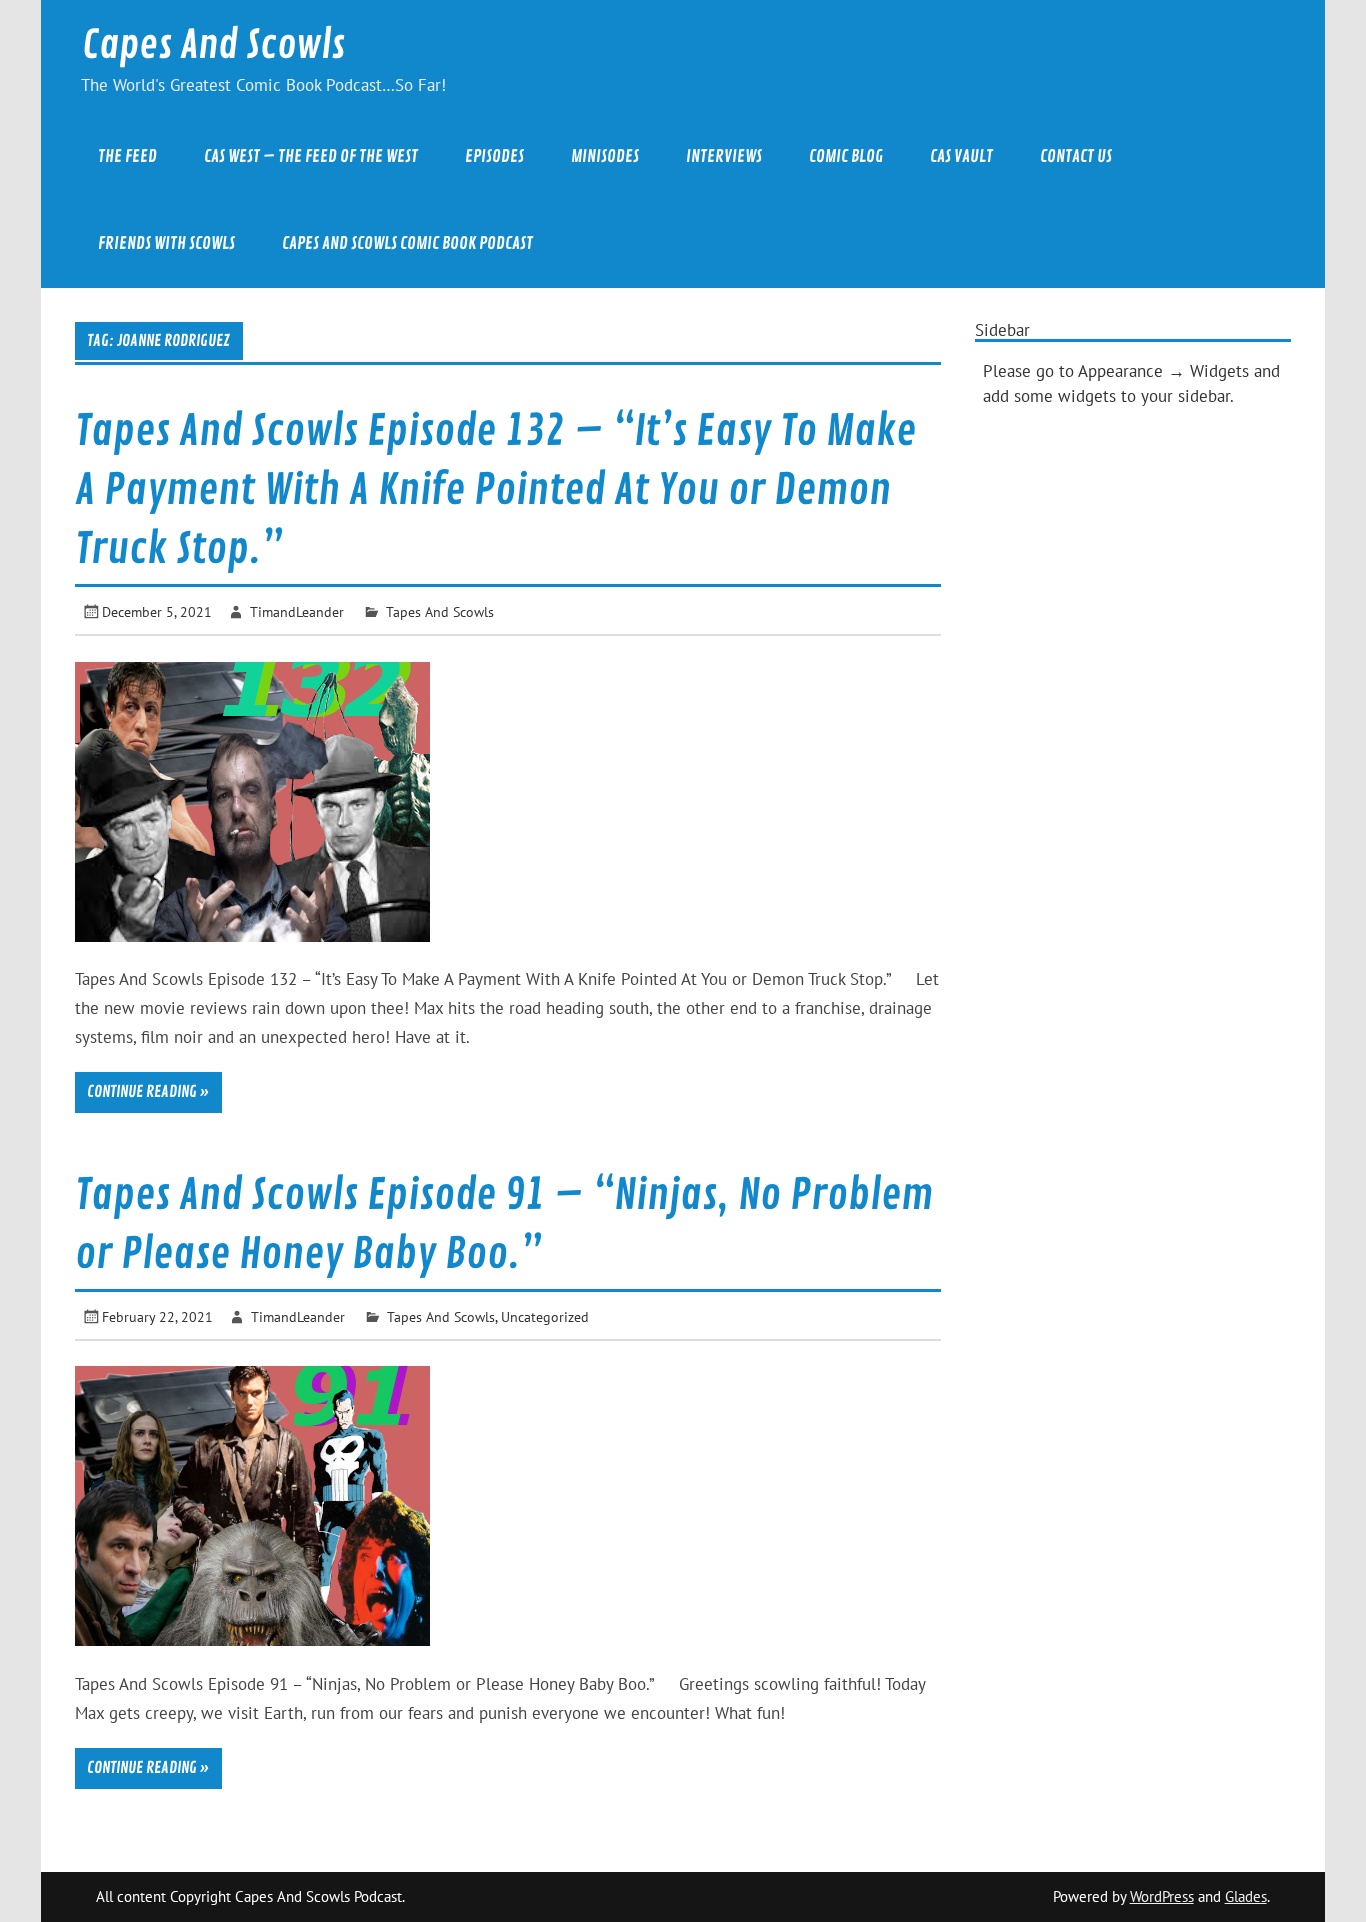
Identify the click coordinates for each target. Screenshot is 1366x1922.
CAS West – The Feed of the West (311, 156)
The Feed (127, 156)
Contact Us (1076, 156)
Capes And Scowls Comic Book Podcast (407, 243)
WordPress (1162, 1896)
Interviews (724, 156)
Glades (1246, 1896)
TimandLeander (297, 611)
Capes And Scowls (213, 45)
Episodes (494, 156)
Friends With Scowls (166, 243)
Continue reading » (148, 1092)
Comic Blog (846, 156)
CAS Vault (961, 156)
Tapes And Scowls (440, 611)
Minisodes (605, 156)
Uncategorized (545, 1316)
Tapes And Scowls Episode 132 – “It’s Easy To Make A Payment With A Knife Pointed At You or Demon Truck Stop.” (495, 490)
